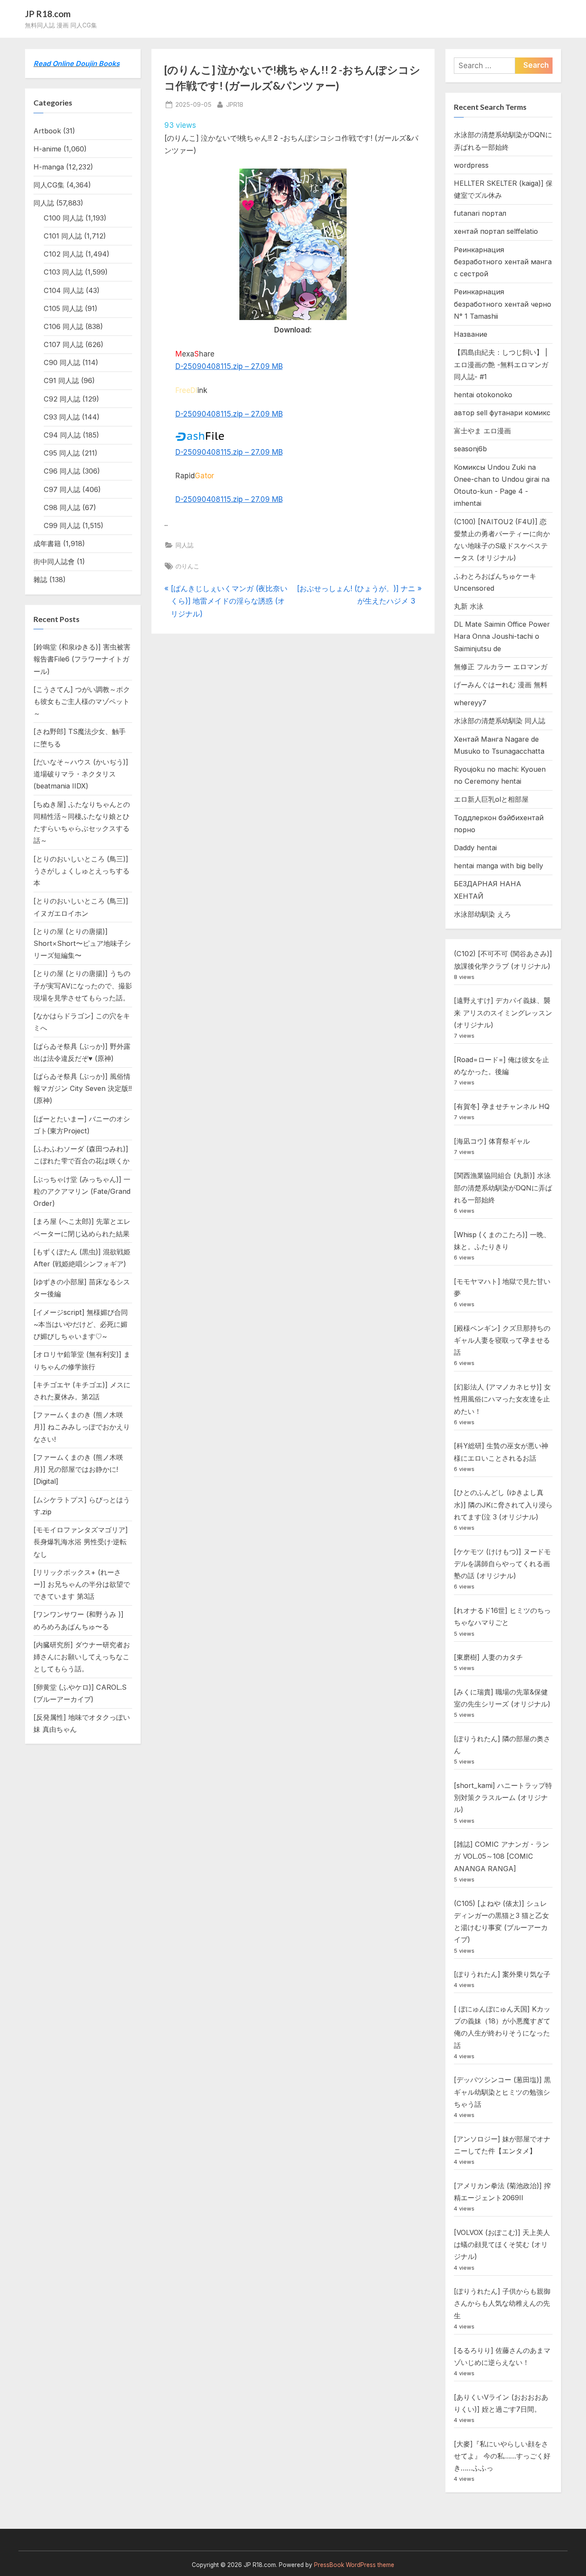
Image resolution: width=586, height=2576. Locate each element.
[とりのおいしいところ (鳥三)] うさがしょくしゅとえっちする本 (82, 871)
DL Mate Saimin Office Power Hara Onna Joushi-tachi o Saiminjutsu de (502, 636)
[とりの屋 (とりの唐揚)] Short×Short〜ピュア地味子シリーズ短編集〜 (82, 944)
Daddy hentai (475, 848)
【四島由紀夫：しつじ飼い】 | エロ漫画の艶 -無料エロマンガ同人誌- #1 (501, 364)
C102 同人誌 (63, 254)
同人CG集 (49, 185)
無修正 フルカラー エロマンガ (501, 667)
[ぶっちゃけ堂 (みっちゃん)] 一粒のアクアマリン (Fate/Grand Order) (82, 1191)
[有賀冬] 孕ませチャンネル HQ (502, 1106)
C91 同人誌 (61, 381)
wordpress (471, 165)
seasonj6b (470, 449)
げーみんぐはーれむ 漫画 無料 (501, 685)
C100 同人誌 (63, 218)
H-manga (49, 167)
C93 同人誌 (62, 417)
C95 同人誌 (62, 453)
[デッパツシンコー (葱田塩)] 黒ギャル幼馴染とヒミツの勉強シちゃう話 (502, 2092)
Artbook (47, 131)
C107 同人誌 (63, 344)
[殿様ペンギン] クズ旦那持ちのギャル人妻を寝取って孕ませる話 (502, 1340)
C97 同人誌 (62, 489)
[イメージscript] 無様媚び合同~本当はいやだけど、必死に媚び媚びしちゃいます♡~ (81, 1324)
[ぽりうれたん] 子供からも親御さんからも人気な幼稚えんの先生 (502, 2303)
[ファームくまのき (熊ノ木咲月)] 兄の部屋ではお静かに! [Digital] (78, 1469)
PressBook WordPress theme (354, 2565)
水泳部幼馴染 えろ (482, 914)
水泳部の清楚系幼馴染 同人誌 (500, 721)
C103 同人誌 (63, 272)
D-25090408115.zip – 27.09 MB (229, 366)
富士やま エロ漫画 (482, 431)
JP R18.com (48, 14)
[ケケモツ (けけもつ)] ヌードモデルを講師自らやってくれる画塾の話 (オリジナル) (502, 1564)
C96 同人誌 (62, 471)
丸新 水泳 (469, 606)
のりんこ (187, 566)
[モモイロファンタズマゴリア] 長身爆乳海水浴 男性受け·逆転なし (81, 1542)
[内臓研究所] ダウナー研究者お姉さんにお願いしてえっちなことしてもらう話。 (82, 1657)
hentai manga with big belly (498, 866)
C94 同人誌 (62, 435)
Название (471, 334)
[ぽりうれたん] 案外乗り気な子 (502, 1974)
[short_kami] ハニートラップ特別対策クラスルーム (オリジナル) (503, 1798)
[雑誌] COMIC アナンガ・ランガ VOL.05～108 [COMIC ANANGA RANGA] (501, 1856)
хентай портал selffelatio (496, 231)
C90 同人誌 (62, 362)
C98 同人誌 (62, 507)
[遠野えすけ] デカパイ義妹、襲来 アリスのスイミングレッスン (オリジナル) (503, 1013)
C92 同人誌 (62, 399)
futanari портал (480, 213)
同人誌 (184, 545)
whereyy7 (470, 703)
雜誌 (40, 580)
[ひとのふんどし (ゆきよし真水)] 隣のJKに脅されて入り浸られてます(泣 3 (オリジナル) (503, 1505)
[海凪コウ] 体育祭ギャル (492, 1141)
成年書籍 (47, 544)
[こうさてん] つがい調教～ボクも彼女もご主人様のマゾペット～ (82, 702)
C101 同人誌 (63, 236)
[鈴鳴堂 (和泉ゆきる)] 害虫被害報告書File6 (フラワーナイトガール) (82, 659)
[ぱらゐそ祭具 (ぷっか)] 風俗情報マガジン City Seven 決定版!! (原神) (83, 1089)
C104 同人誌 (64, 290)
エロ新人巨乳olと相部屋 (491, 799)
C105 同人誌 (63, 308)
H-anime (47, 149)
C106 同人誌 (63, 326)
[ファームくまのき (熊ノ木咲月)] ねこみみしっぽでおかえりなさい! (82, 1427)
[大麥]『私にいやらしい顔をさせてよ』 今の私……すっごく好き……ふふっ (502, 2456)
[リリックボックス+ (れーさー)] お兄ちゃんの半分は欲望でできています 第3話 (82, 1584)
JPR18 (235, 104)
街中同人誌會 (54, 562)
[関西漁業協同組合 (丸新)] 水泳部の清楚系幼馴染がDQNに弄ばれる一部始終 (503, 1188)
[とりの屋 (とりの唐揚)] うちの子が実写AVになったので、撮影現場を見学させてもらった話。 (83, 986)
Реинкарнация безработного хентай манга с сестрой (503, 262)
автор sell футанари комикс (502, 413)
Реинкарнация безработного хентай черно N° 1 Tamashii (503, 304)
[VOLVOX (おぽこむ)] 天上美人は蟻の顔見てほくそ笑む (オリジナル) (502, 2245)
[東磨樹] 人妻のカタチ (488, 1657)
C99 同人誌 (62, 525)
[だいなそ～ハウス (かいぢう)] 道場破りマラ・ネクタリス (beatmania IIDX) (81, 774)
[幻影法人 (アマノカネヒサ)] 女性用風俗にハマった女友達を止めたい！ (502, 1399)
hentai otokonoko (483, 395)
